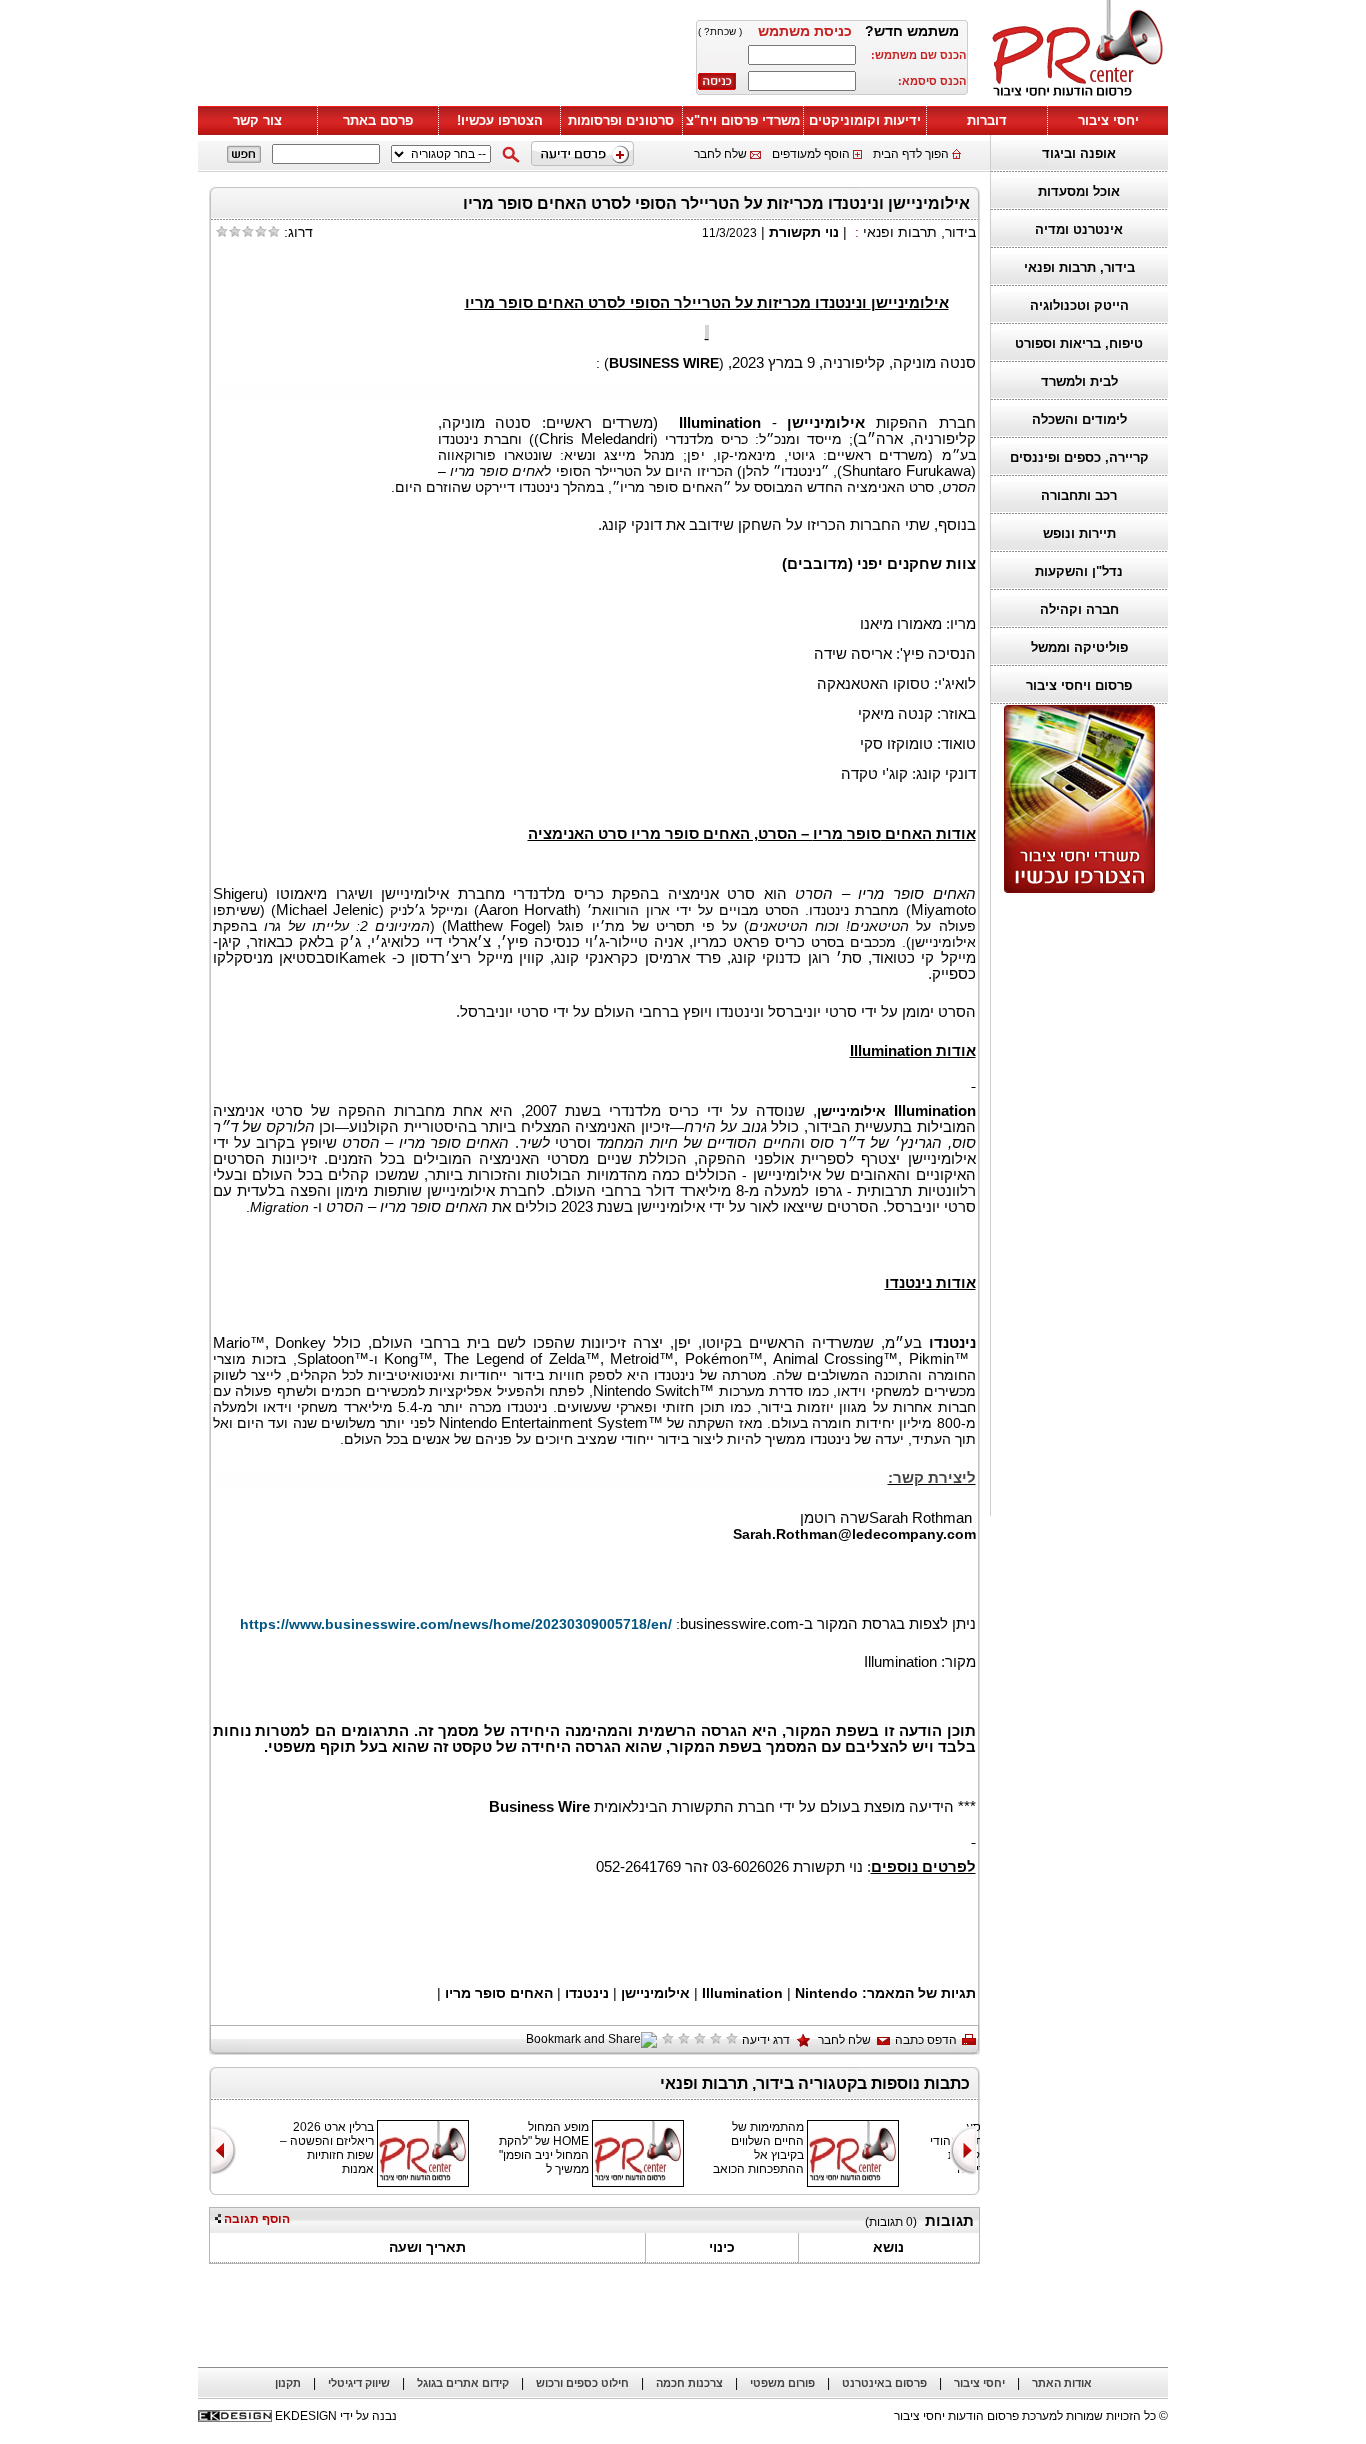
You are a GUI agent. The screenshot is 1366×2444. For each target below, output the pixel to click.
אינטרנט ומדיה (1079, 229)
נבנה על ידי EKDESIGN (336, 2416)
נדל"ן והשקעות (1079, 571)
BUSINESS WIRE (664, 363)
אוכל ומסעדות (1079, 191)
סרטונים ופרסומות (621, 120)
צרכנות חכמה (689, 2383)
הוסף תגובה (255, 2219)
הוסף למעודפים (811, 154)
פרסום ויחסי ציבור (1079, 685)
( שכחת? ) (720, 31)
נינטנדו (585, 1993)
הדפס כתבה (926, 2040)
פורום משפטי (782, 2383)
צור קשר (257, 120)
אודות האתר (1062, 2383)
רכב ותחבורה (1079, 495)
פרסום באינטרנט (884, 2383)
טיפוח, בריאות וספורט (1079, 343)
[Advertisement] (1074, 1205)
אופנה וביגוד (1079, 153)
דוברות (987, 120)
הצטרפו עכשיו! (500, 120)
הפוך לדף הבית (911, 154)
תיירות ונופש (1079, 533)
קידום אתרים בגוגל (463, 2383)
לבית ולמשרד (1079, 381)
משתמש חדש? (912, 31)
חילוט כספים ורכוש (582, 2383)
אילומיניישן (653, 1993)
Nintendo (826, 1993)
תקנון (288, 2383)
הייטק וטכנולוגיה (1079, 305)
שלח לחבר (720, 154)
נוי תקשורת (804, 232)
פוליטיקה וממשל (1079, 647)
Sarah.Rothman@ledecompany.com (854, 1534)
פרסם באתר (378, 120)
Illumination (744, 1993)
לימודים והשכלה (1079, 419)
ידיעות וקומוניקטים (865, 120)
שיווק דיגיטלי (359, 2383)
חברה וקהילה (1079, 609)
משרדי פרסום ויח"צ (743, 120)
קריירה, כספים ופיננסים (1079, 457)
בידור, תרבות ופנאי (1079, 267)
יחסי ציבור (1108, 120)
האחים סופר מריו (499, 1993)
